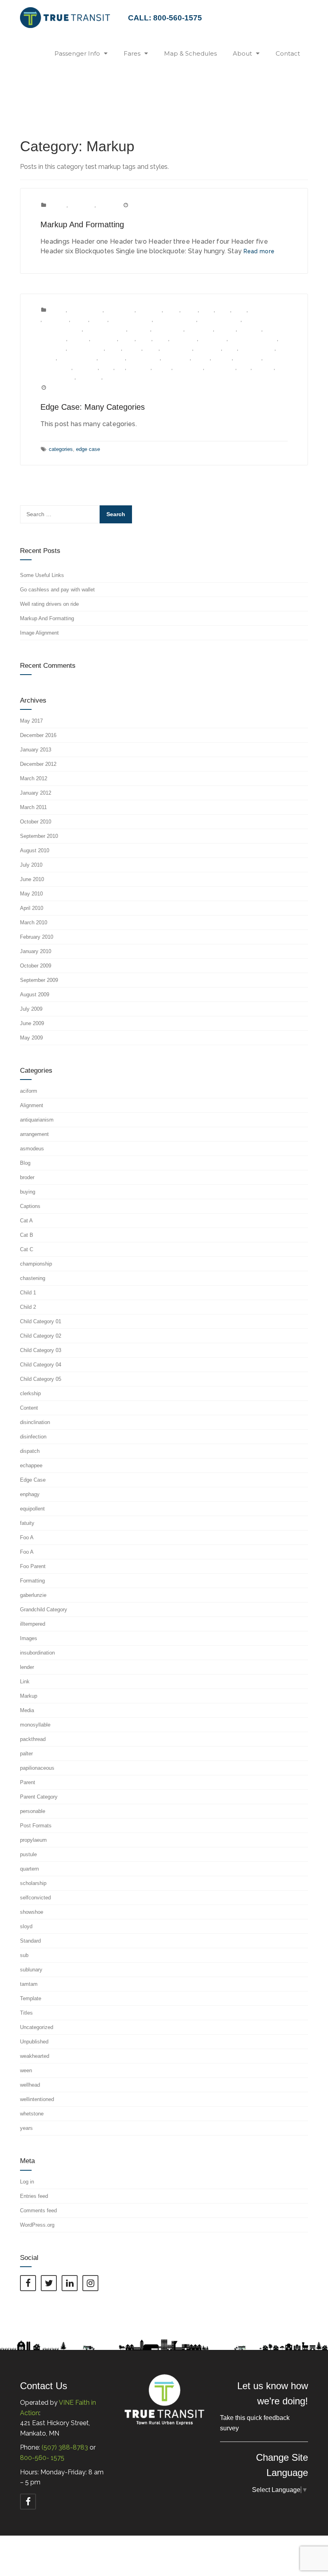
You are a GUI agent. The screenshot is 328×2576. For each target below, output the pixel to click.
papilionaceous (257, 348)
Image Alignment (39, 633)
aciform (57, 310)
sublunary (139, 368)
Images (29, 1638)
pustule (201, 358)
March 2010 (34, 922)
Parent (48, 358)
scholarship (248, 358)
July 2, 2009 (63, 388)
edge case (88, 449)
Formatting (82, 205)
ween (244, 368)
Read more (259, 251)
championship (266, 310)
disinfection (200, 329)
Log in (27, 2182)
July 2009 (31, 1009)
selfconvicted (56, 368)
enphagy (79, 339)
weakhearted (221, 368)
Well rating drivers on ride (49, 604)
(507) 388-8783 (65, 2447)
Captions (30, 1206)
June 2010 (32, 879)
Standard (30, 1941)
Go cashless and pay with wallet (57, 590)
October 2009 (36, 966)
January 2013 (36, 750)
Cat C (240, 310)
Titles (26, 2013)
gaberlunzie (213, 339)
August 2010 (35, 850)
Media (151, 348)
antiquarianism (86, 310)
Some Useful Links (42, 575)
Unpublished (189, 368)
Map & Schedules (190, 53)
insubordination (86, 348)
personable (112, 358)
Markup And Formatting (82, 224)
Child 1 (80, 319)
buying (190, 310)
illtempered (53, 348)
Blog (25, 1163)
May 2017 (31, 721)
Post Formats (144, 358)
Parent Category (78, 358)
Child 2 (99, 319)
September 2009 (39, 980)
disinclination (168, 329)
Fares (132, 53)
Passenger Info (77, 53)
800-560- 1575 (42, 2458)
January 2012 (36, 793)
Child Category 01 (131, 319)
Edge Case (53, 339)
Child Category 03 (220, 319)
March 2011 (33, 807)
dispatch (226, 329)
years (111, 377)
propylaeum (176, 358)
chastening (56, 319)
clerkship (140, 329)
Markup (106, 205)
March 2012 (34, 778)
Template (31, 1998)
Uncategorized (37, 2027)
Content (57, 205)
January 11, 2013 (150, 205)
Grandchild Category (253, 339)
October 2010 (36, 822)
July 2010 (31, 865)
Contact (288, 53)
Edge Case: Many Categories (93, 407)
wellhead (264, 368)
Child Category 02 (175, 319)
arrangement (120, 310)
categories (61, 449)
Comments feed (38, 2210)
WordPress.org (37, 2225)
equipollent (104, 339)
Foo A (144, 339)
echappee (250, 329)
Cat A (207, 310)
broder (172, 310)
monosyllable (177, 348)
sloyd (107, 368)
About (242, 53)
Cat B (223, 310)
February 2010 (37, 937)
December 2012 (38, 764)
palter (230, 348)
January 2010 (36, 951)
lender (114, 348)
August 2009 (35, 995)
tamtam (162, 368)
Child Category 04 (61, 329)
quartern (222, 358)
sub (121, 368)
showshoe (86, 368)
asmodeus (150, 310)
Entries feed (34, 2196)
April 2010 (32, 908)
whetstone (89, 377)
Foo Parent (184, 339)
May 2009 (31, 1038)
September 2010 (39, 836)
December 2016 (38, 735)
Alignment (32, 1105)
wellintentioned (57, 377)
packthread (208, 348)
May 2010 (31, 894)
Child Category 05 (105, 329)
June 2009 (32, 1023)
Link (25, 1682)
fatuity (127, 339)
